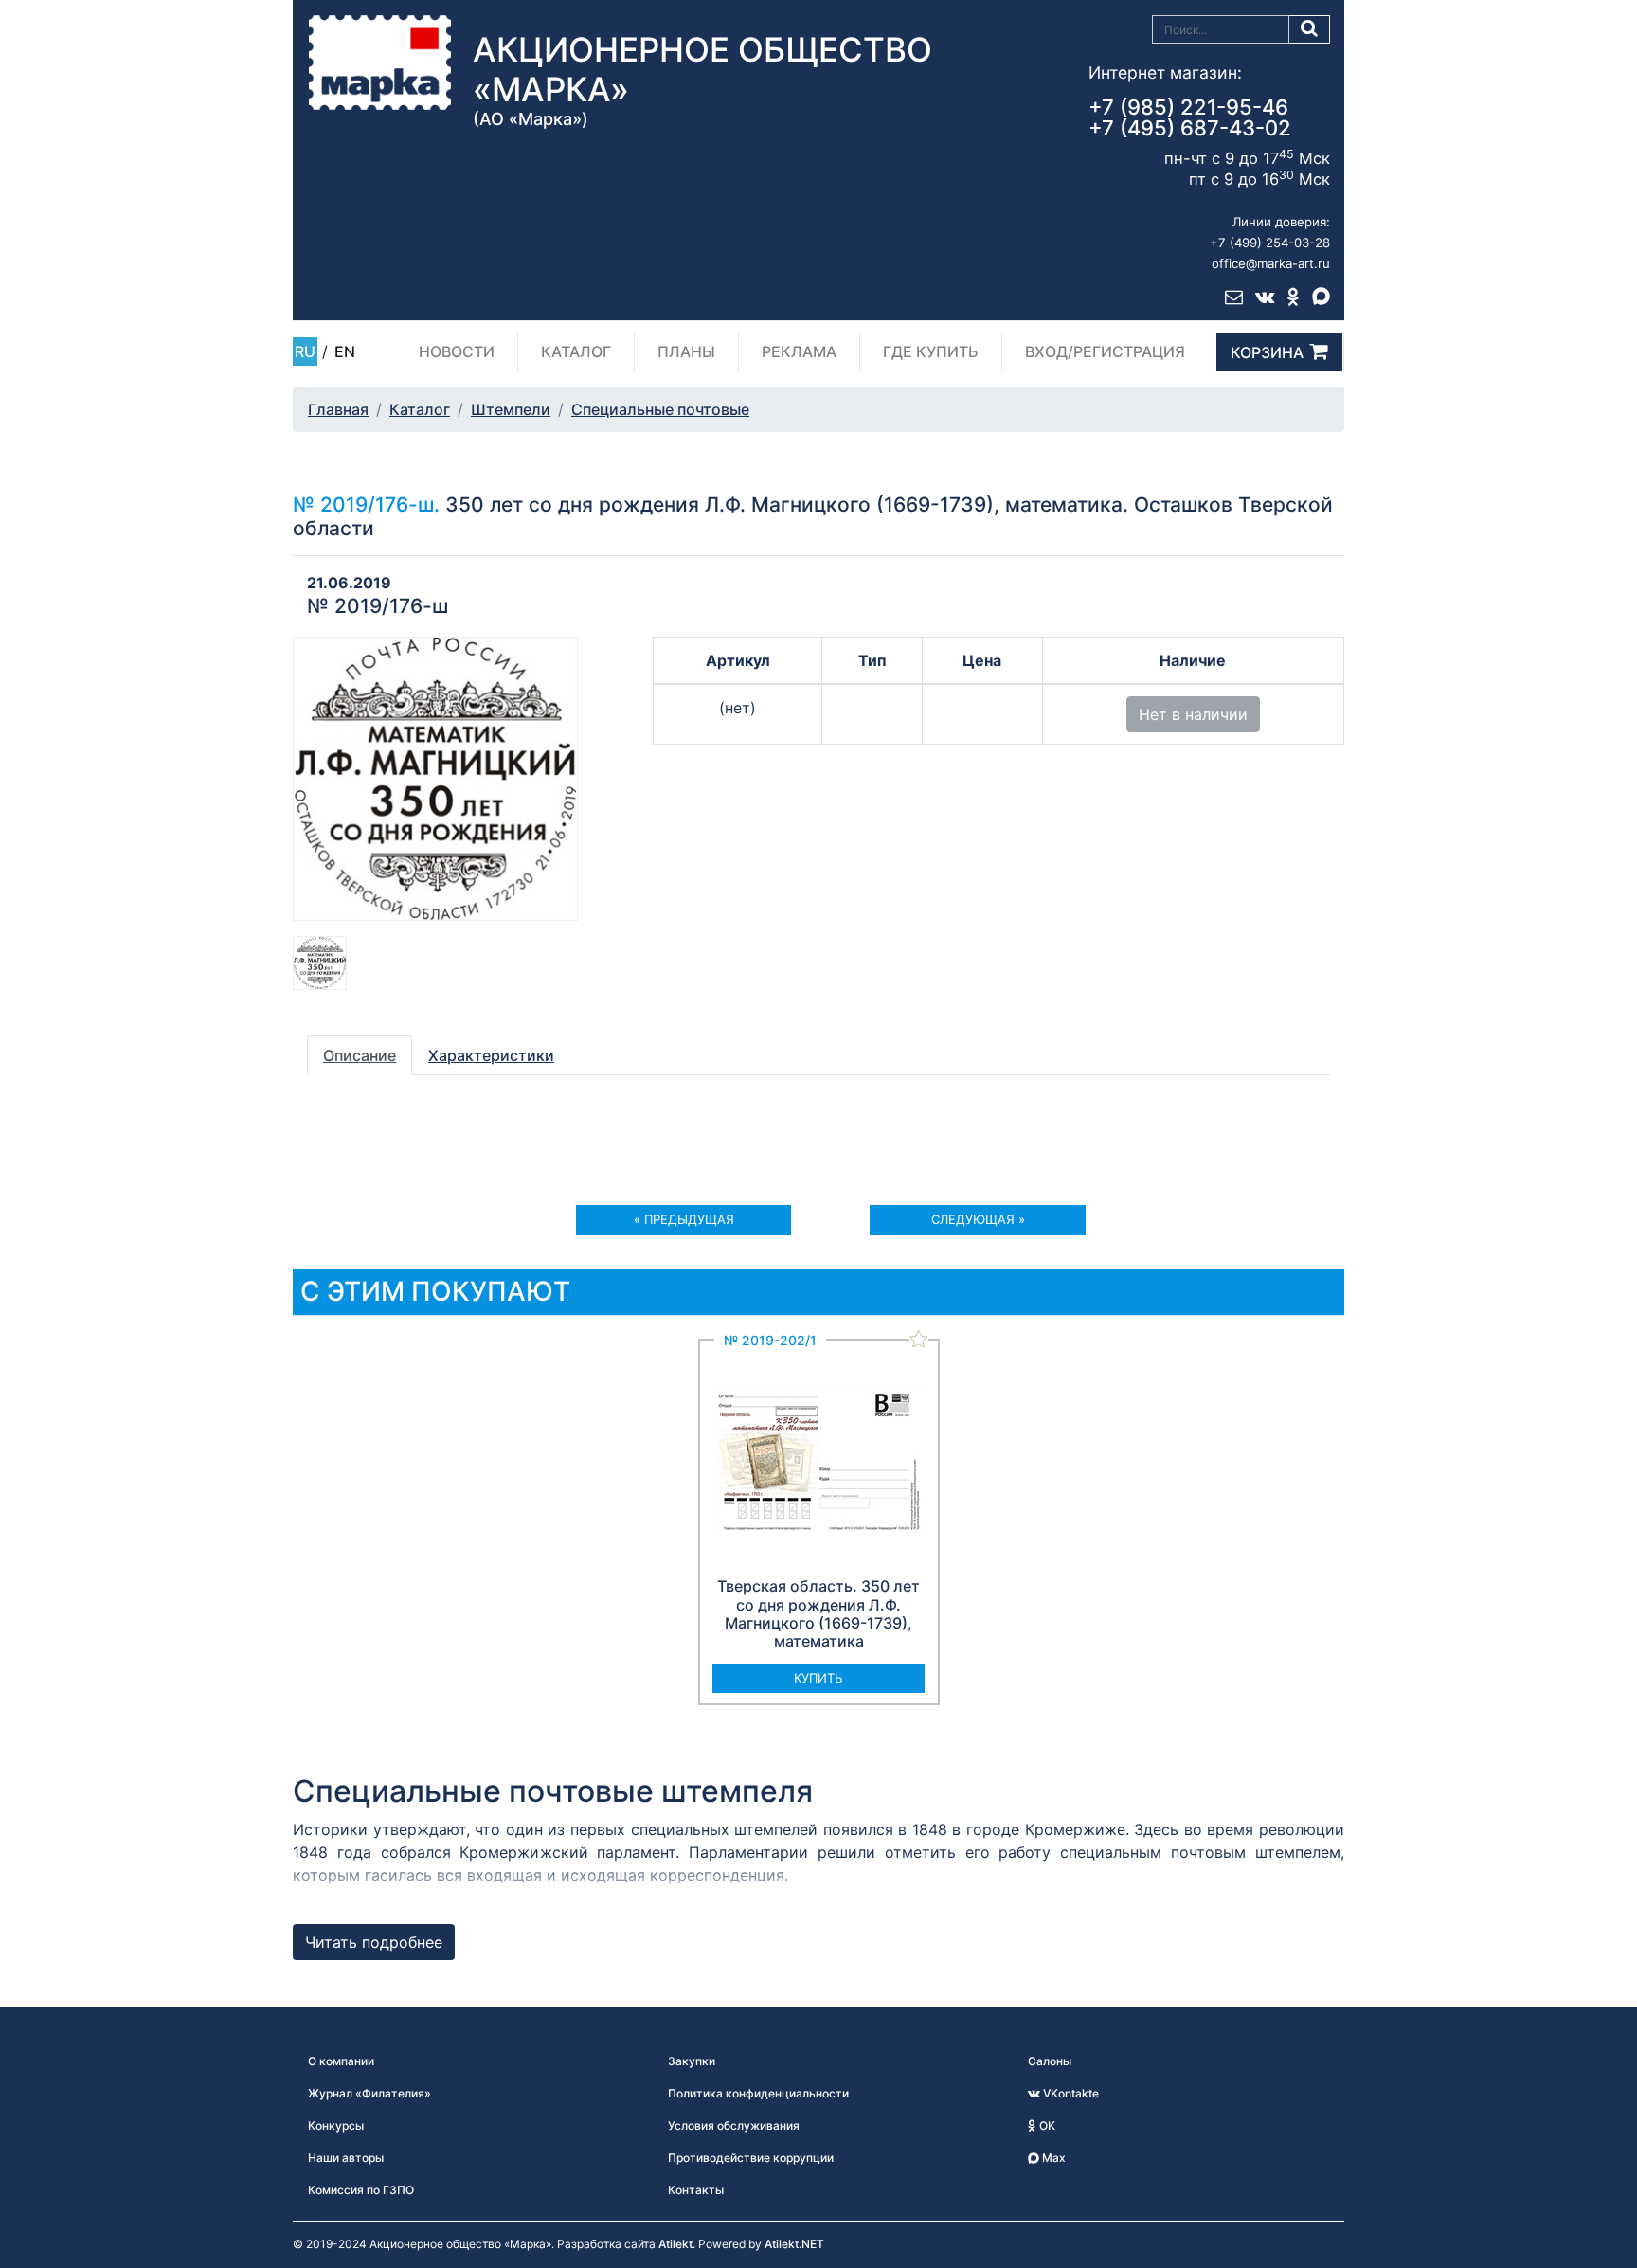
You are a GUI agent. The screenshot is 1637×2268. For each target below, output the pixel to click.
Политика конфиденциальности (758, 2093)
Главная (338, 409)
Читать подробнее (374, 1942)
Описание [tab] (360, 1055)
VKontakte (1070, 2093)
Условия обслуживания (734, 2125)
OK (1046, 2125)
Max (1052, 2158)
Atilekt (675, 2244)
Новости (457, 351)
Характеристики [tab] (491, 1055)
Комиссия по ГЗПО (361, 2190)
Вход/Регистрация (1105, 351)
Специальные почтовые (660, 409)
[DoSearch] (1310, 29)
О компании (341, 2061)
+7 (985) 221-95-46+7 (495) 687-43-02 (1190, 117)
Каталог (576, 351)
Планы (686, 351)
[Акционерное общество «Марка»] (380, 62)
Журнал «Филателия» (369, 2093)
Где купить (931, 351)
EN (345, 351)
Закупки (692, 2061)
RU (305, 351)
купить (818, 1678)
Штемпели (511, 409)
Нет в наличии (1193, 714)
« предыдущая (684, 1219)
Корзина (1267, 352)
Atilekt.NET (794, 2244)
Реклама (799, 351)
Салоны (1050, 2061)
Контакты (696, 2190)
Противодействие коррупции (751, 2158)
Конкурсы (336, 2125)
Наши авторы (346, 2158)
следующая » (978, 1219)
